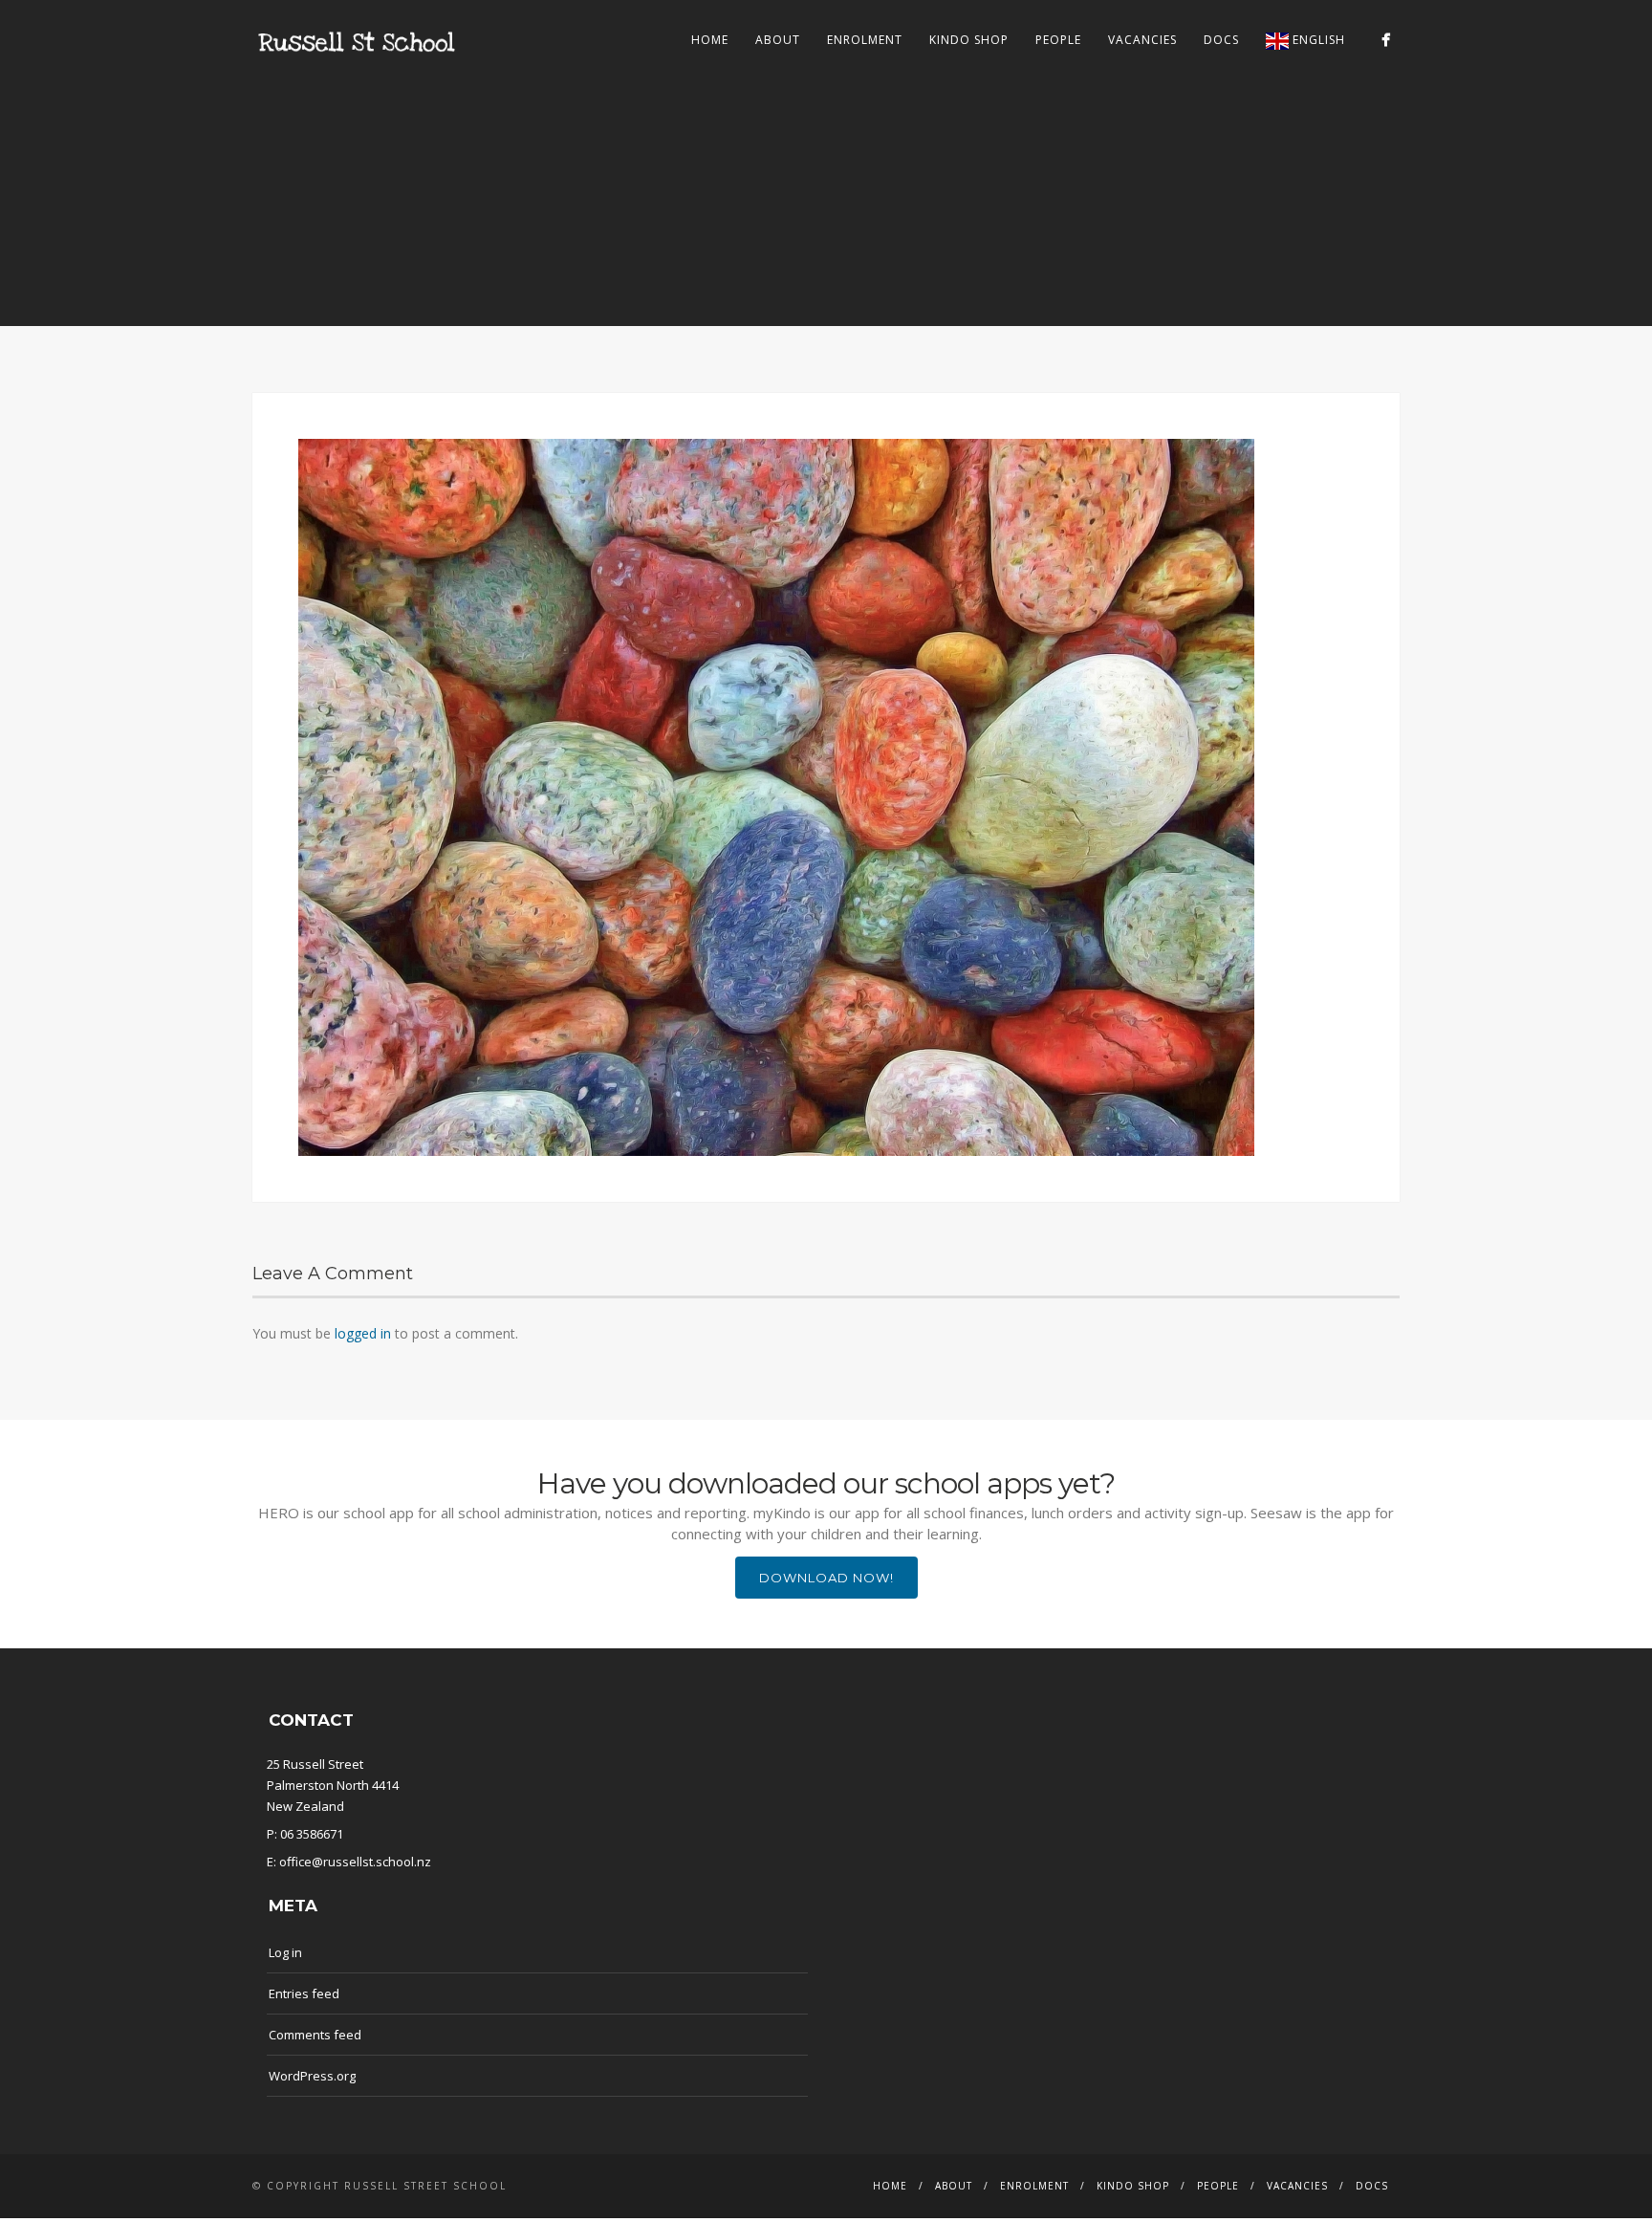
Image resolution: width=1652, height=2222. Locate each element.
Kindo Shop (969, 40)
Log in (285, 1952)
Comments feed (315, 2035)
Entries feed (304, 1993)
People (1058, 40)
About (778, 40)
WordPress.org (312, 2076)
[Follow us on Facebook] (1386, 40)
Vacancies (1142, 40)
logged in (363, 1333)
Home (710, 40)
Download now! (826, 1578)
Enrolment (865, 40)
